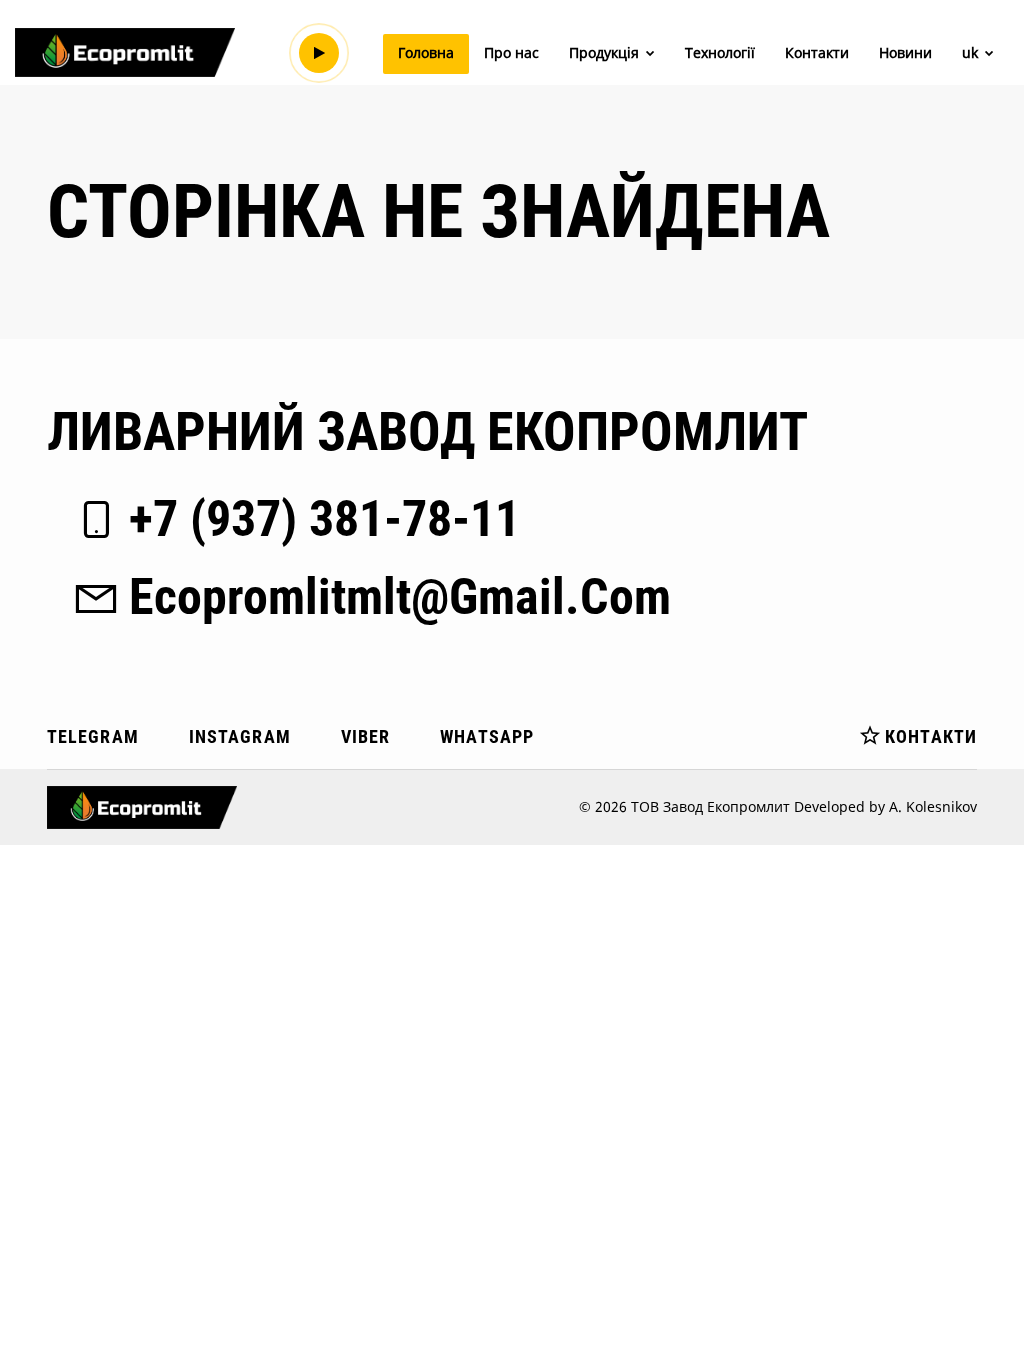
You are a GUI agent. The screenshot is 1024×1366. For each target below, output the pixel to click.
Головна (426, 52)
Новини (905, 52)
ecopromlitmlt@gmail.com (400, 597)
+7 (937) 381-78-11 (324, 519)
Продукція (606, 52)
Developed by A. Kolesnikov (885, 806)
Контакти (817, 52)
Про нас (511, 52)
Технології (720, 52)
